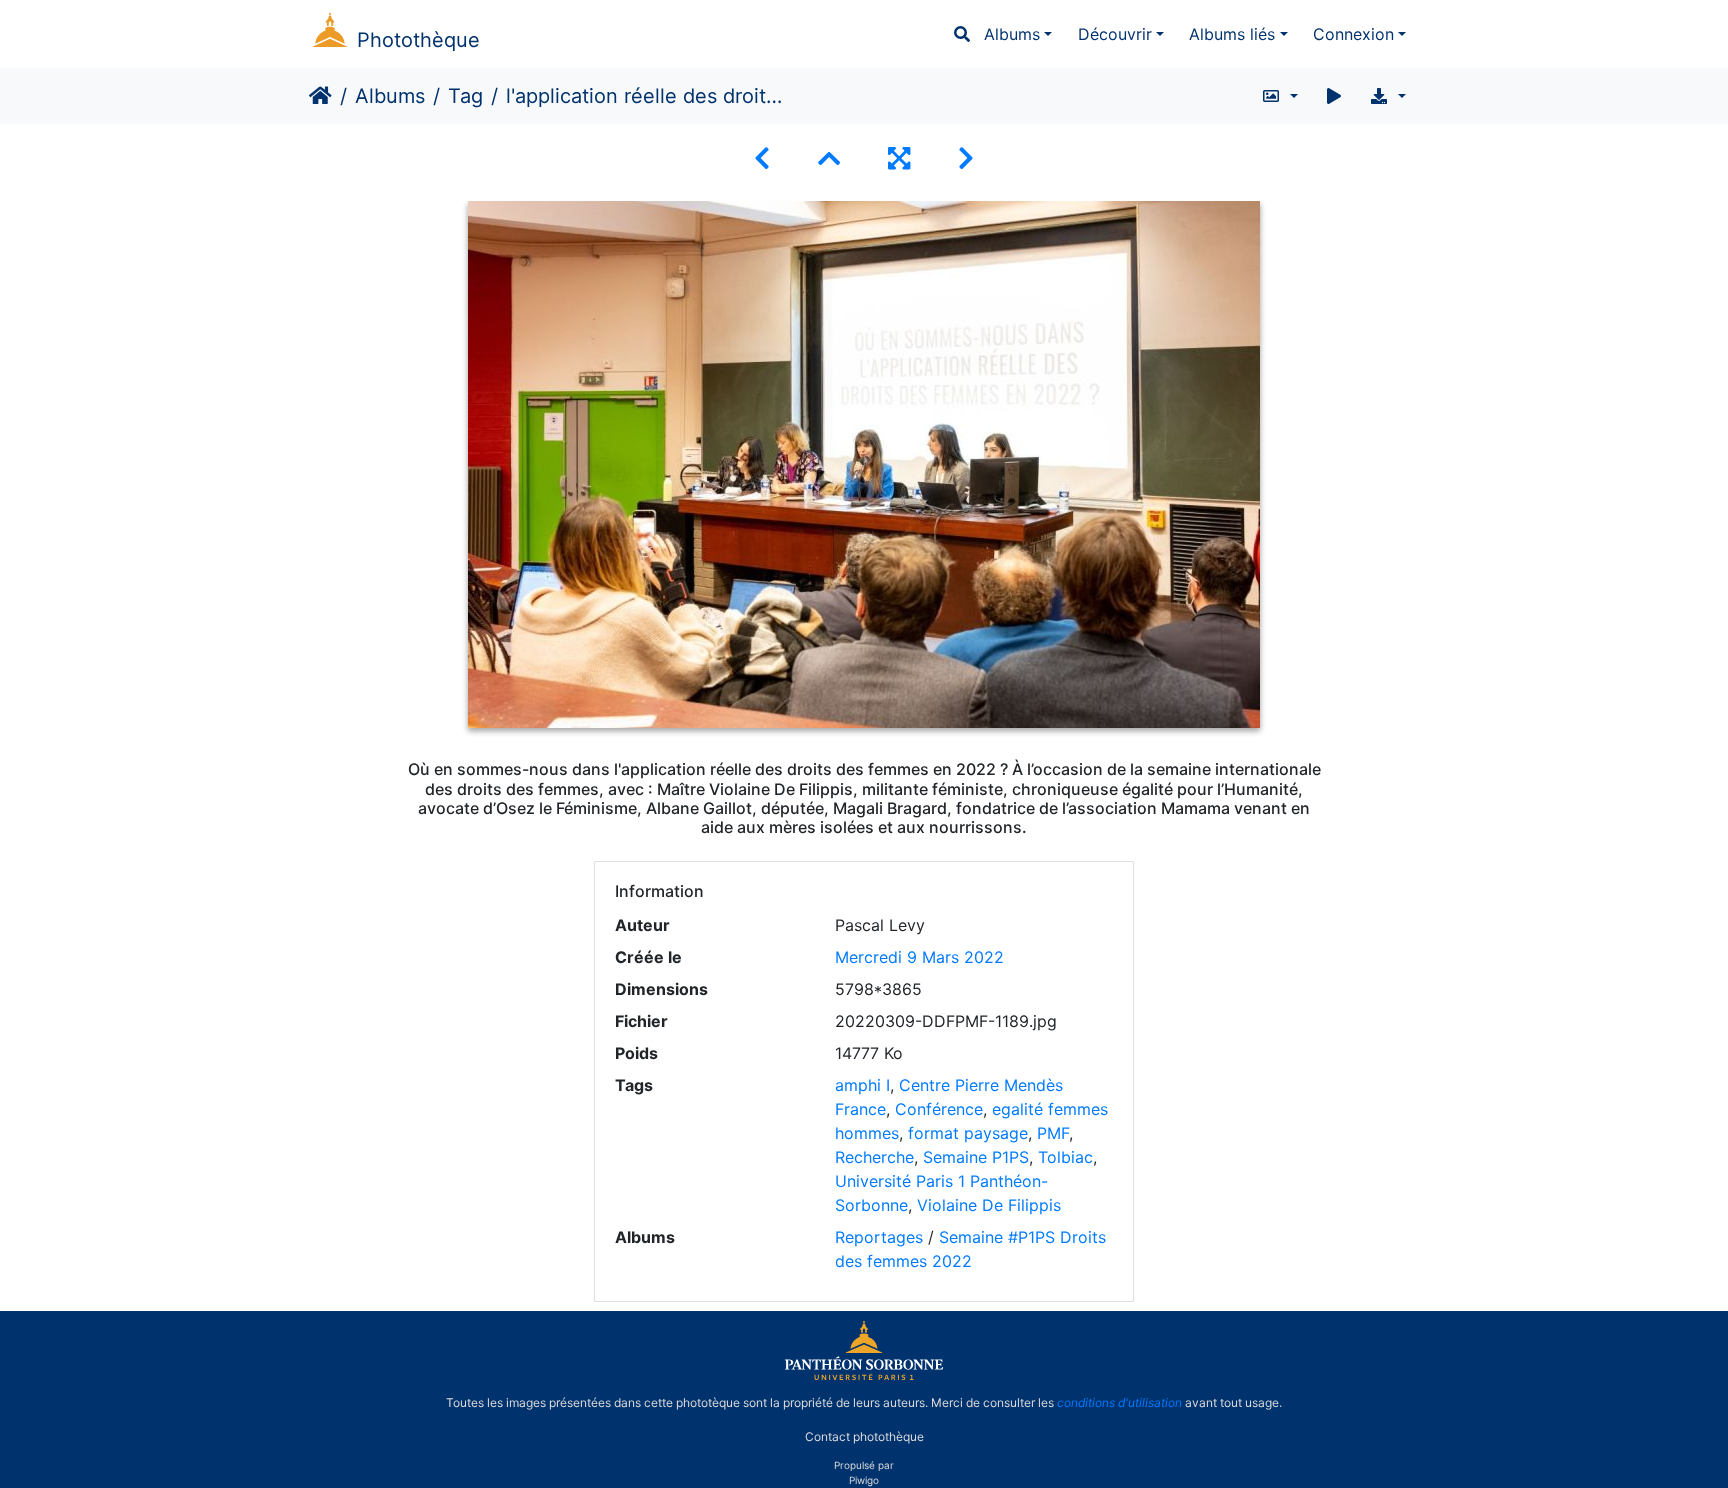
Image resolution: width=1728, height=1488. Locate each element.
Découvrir (1115, 34)
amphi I (862, 1085)
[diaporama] (1334, 96)
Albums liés (1232, 34)
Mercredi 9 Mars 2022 (919, 957)
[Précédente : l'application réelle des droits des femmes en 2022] (762, 158)
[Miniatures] (829, 158)
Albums (1012, 34)
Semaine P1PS (976, 1157)
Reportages (879, 1237)
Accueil (320, 96)
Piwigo (864, 1480)
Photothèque (418, 40)
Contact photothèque (864, 1436)
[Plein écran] (899, 158)
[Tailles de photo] (1279, 96)
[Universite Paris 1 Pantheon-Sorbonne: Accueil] (864, 1376)
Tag (465, 96)
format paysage (968, 1133)
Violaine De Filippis (989, 1205)
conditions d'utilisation (1119, 1402)
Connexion (1353, 34)
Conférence (939, 1109)
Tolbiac (1065, 1157)
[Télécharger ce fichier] (1387, 96)
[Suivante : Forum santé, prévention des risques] (966, 158)
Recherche (874, 1157)
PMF (1053, 1133)
